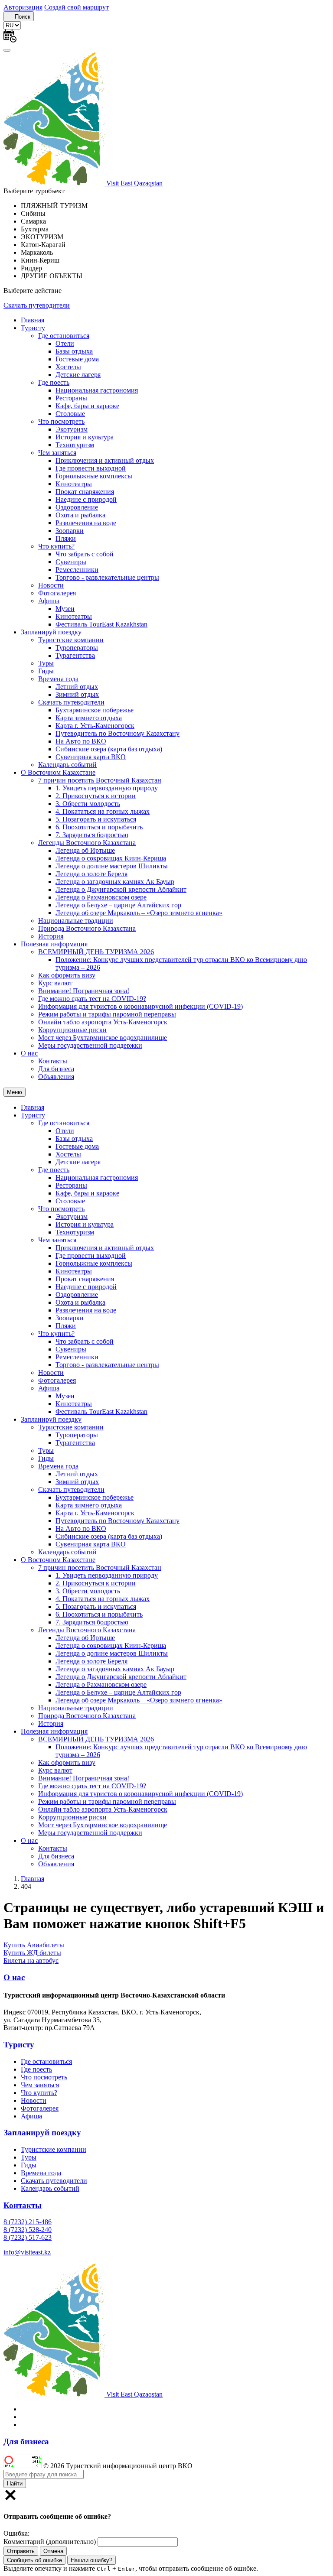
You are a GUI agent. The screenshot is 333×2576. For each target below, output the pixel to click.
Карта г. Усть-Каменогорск (95, 726)
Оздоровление (77, 507)
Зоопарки (70, 531)
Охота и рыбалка (80, 515)
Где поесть (54, 382)
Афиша (49, 601)
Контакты (53, 1061)
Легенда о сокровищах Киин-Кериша (111, 858)
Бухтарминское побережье (95, 710)
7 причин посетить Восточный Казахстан (100, 780)
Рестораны (71, 398)
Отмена (53, 2551)
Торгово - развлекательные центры (107, 577)
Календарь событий (67, 765)
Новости (51, 585)
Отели (65, 343)
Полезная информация (54, 944)
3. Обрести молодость (88, 804)
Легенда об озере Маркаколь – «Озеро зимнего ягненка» (139, 913)
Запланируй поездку (51, 632)
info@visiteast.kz (27, 2252)
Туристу (33, 328)
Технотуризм (75, 445)
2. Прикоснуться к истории (96, 796)
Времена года (58, 679)
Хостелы (68, 367)
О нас (29, 1053)
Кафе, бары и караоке (87, 406)
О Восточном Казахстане (58, 772)
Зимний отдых (77, 694)
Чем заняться (57, 453)
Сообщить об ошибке (34, 2560)
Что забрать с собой (85, 554)
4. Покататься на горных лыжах (103, 811)
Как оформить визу (67, 975)
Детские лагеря (78, 375)
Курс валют (55, 983)
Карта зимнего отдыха (89, 718)
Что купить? (56, 546)
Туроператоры (77, 648)
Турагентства (75, 655)
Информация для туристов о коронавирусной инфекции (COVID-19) (140, 1006)
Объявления (56, 1077)
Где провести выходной (91, 468)
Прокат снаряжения (85, 492)
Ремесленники (77, 570)
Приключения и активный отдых (105, 460)
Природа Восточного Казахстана (87, 928)
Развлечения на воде (86, 523)
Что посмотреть (61, 421)
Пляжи (66, 538)
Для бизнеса (56, 1069)
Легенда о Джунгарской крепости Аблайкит (121, 889)
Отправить (21, 2551)
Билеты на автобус (31, 1960)
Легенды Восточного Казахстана (87, 843)
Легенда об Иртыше (85, 850)
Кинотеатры (74, 484)
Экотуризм (72, 429)
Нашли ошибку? (91, 2560)
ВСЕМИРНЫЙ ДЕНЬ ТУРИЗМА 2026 (96, 952)
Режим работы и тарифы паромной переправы (107, 1014)
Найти (15, 2483)
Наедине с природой (86, 499)
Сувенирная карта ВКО (91, 757)
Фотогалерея (57, 593)
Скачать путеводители (37, 305)
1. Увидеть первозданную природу (107, 788)
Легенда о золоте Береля (91, 874)
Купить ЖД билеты (32, 1953)
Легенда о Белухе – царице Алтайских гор (118, 905)
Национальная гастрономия (97, 390)
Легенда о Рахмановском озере (101, 897)
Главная (33, 320)
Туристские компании (71, 640)
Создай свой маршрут (77, 7)
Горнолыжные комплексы (94, 476)
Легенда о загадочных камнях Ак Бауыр (115, 882)
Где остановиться (64, 336)
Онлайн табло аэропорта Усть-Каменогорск (103, 1022)
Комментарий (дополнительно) (50, 2542)
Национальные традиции (76, 921)
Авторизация (23, 7)
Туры (46, 663)
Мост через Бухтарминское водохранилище (103, 1038)
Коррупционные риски (72, 1030)
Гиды (46, 671)
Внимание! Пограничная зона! (84, 991)
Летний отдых (77, 687)
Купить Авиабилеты (34, 1945)
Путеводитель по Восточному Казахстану (118, 733)
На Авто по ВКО (81, 741)
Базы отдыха (74, 351)
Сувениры (71, 562)
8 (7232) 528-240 (28, 2230)
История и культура (85, 437)
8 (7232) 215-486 (28, 2222)
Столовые (70, 414)
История (51, 936)
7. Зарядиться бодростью (92, 835)
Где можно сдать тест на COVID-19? (92, 999)
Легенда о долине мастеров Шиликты (112, 866)
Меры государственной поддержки (90, 1045)
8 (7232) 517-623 (28, 2237)
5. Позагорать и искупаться (96, 819)
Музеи (65, 609)
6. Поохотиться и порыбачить (99, 827)
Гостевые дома (77, 359)
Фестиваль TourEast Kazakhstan (101, 624)
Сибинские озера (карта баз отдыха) (109, 749)
